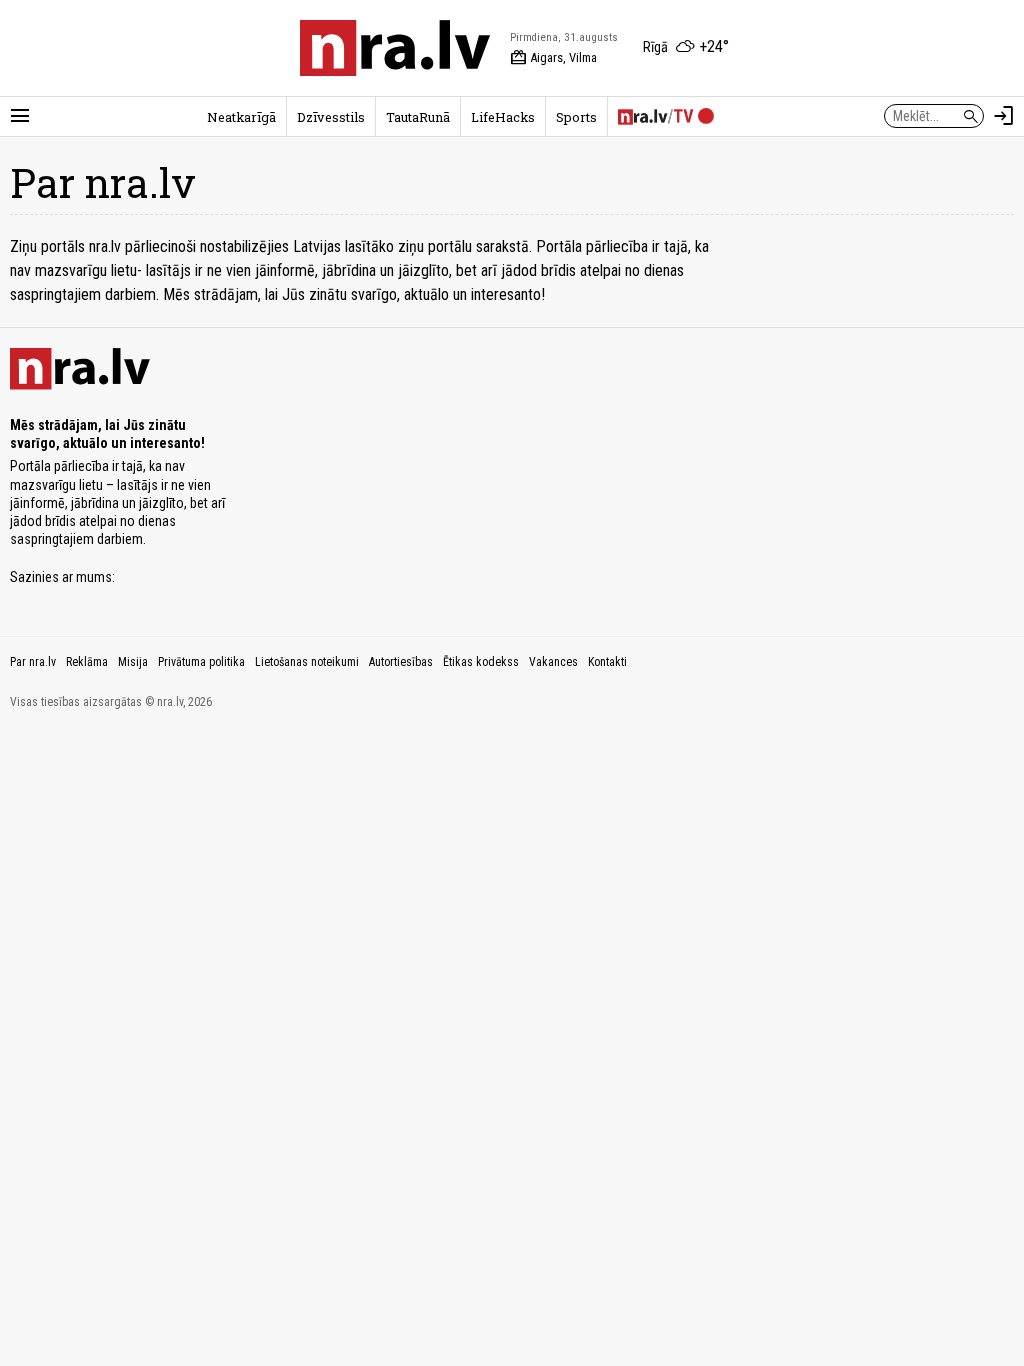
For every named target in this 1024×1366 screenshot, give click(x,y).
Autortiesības (401, 662)
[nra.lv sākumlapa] (395, 48)
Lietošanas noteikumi (307, 662)
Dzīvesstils (331, 117)
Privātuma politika (201, 662)
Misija (133, 662)
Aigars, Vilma (553, 58)
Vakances (553, 662)
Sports (576, 117)
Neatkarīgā (241, 117)
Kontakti (607, 662)
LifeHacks (503, 117)
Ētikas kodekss (481, 662)
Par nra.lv (33, 662)
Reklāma (87, 662)
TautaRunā (418, 117)
